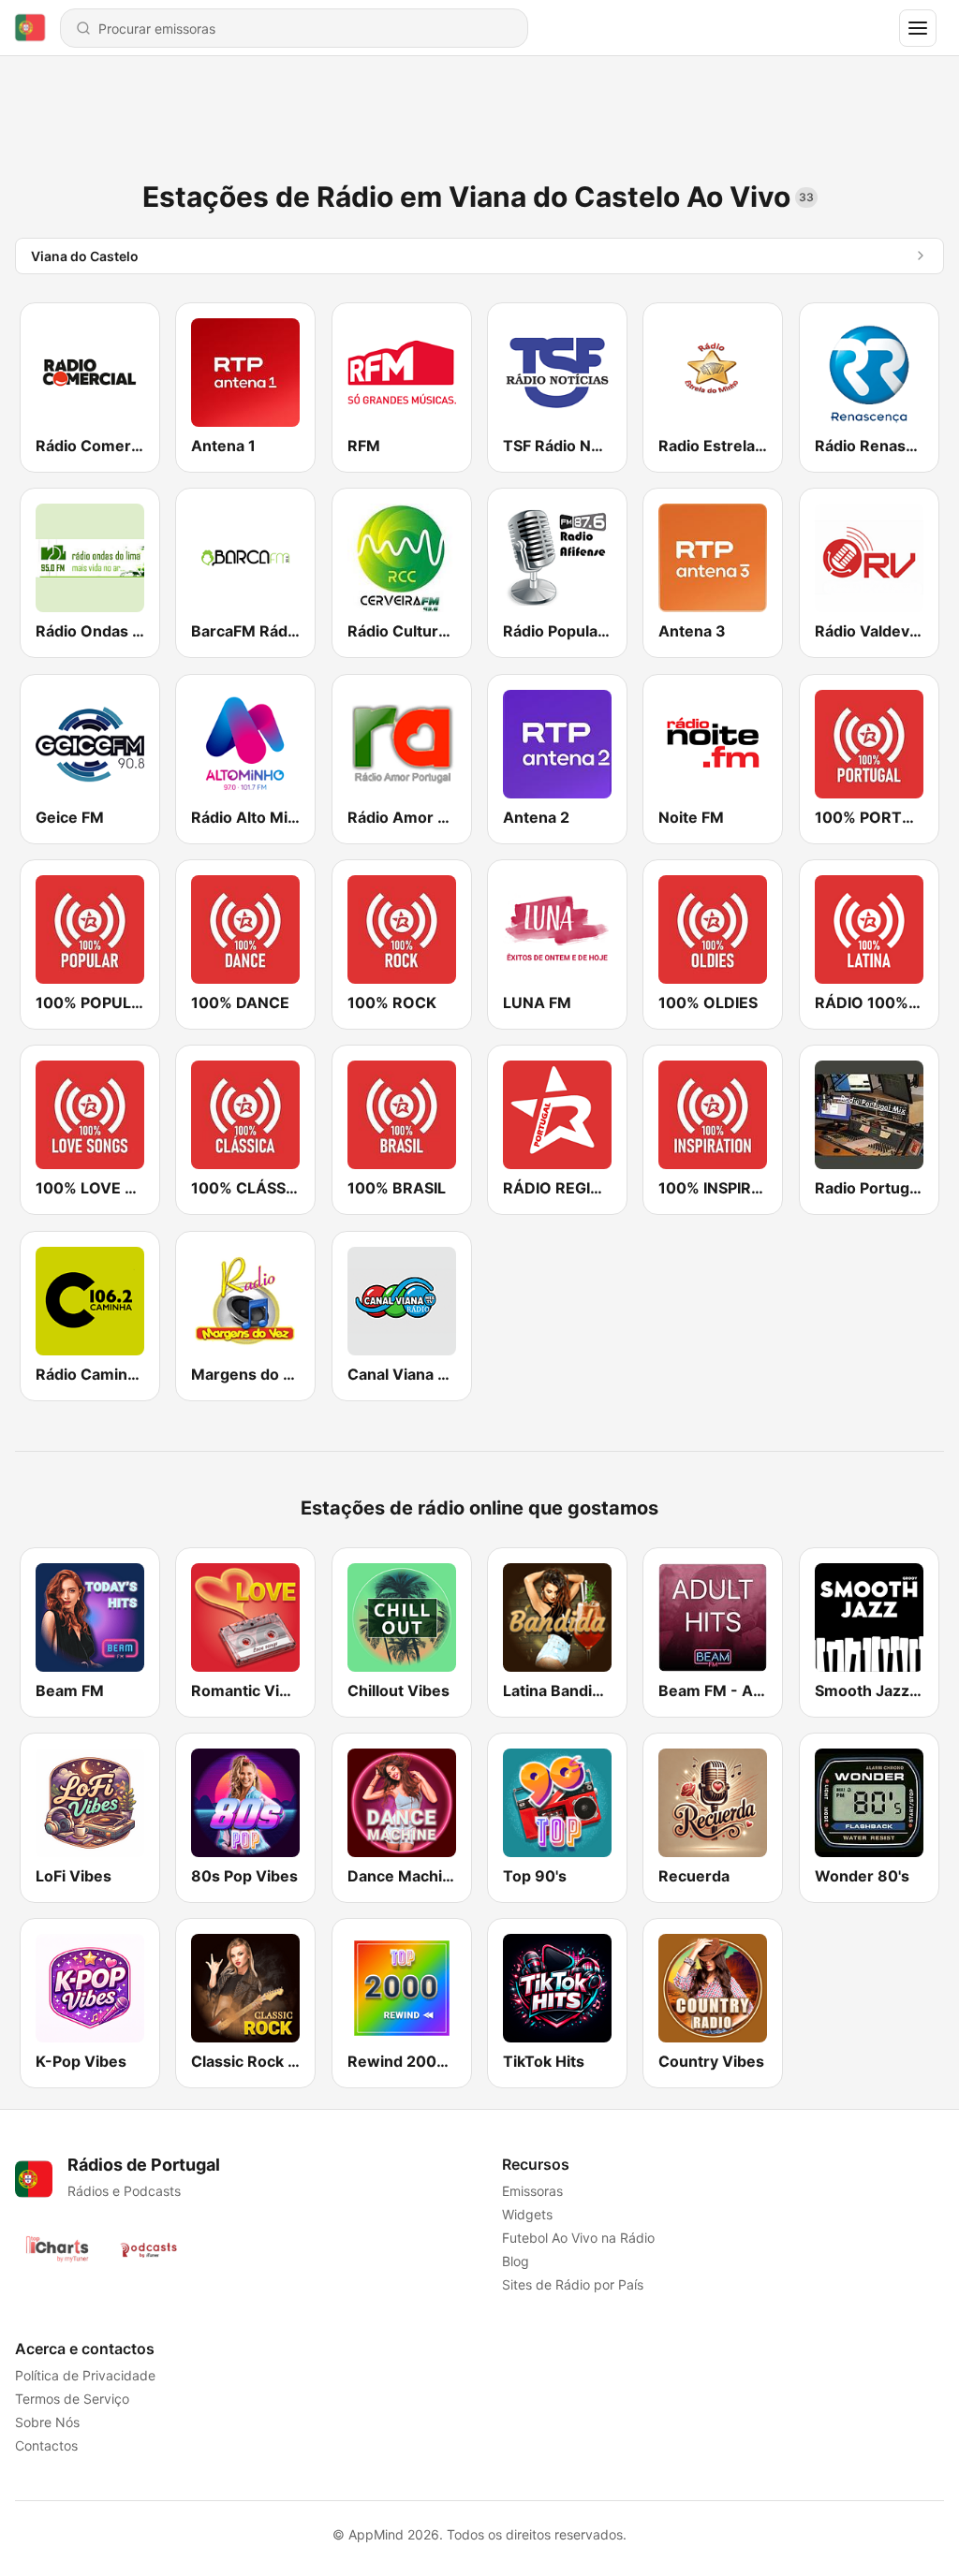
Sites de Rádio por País (573, 2284)
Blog (516, 2261)
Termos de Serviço (72, 2399)
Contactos (46, 2445)
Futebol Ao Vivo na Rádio (578, 2238)
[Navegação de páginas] (918, 28)
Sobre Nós (47, 2422)
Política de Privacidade (85, 2375)
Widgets (527, 2214)
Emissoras (532, 2191)
